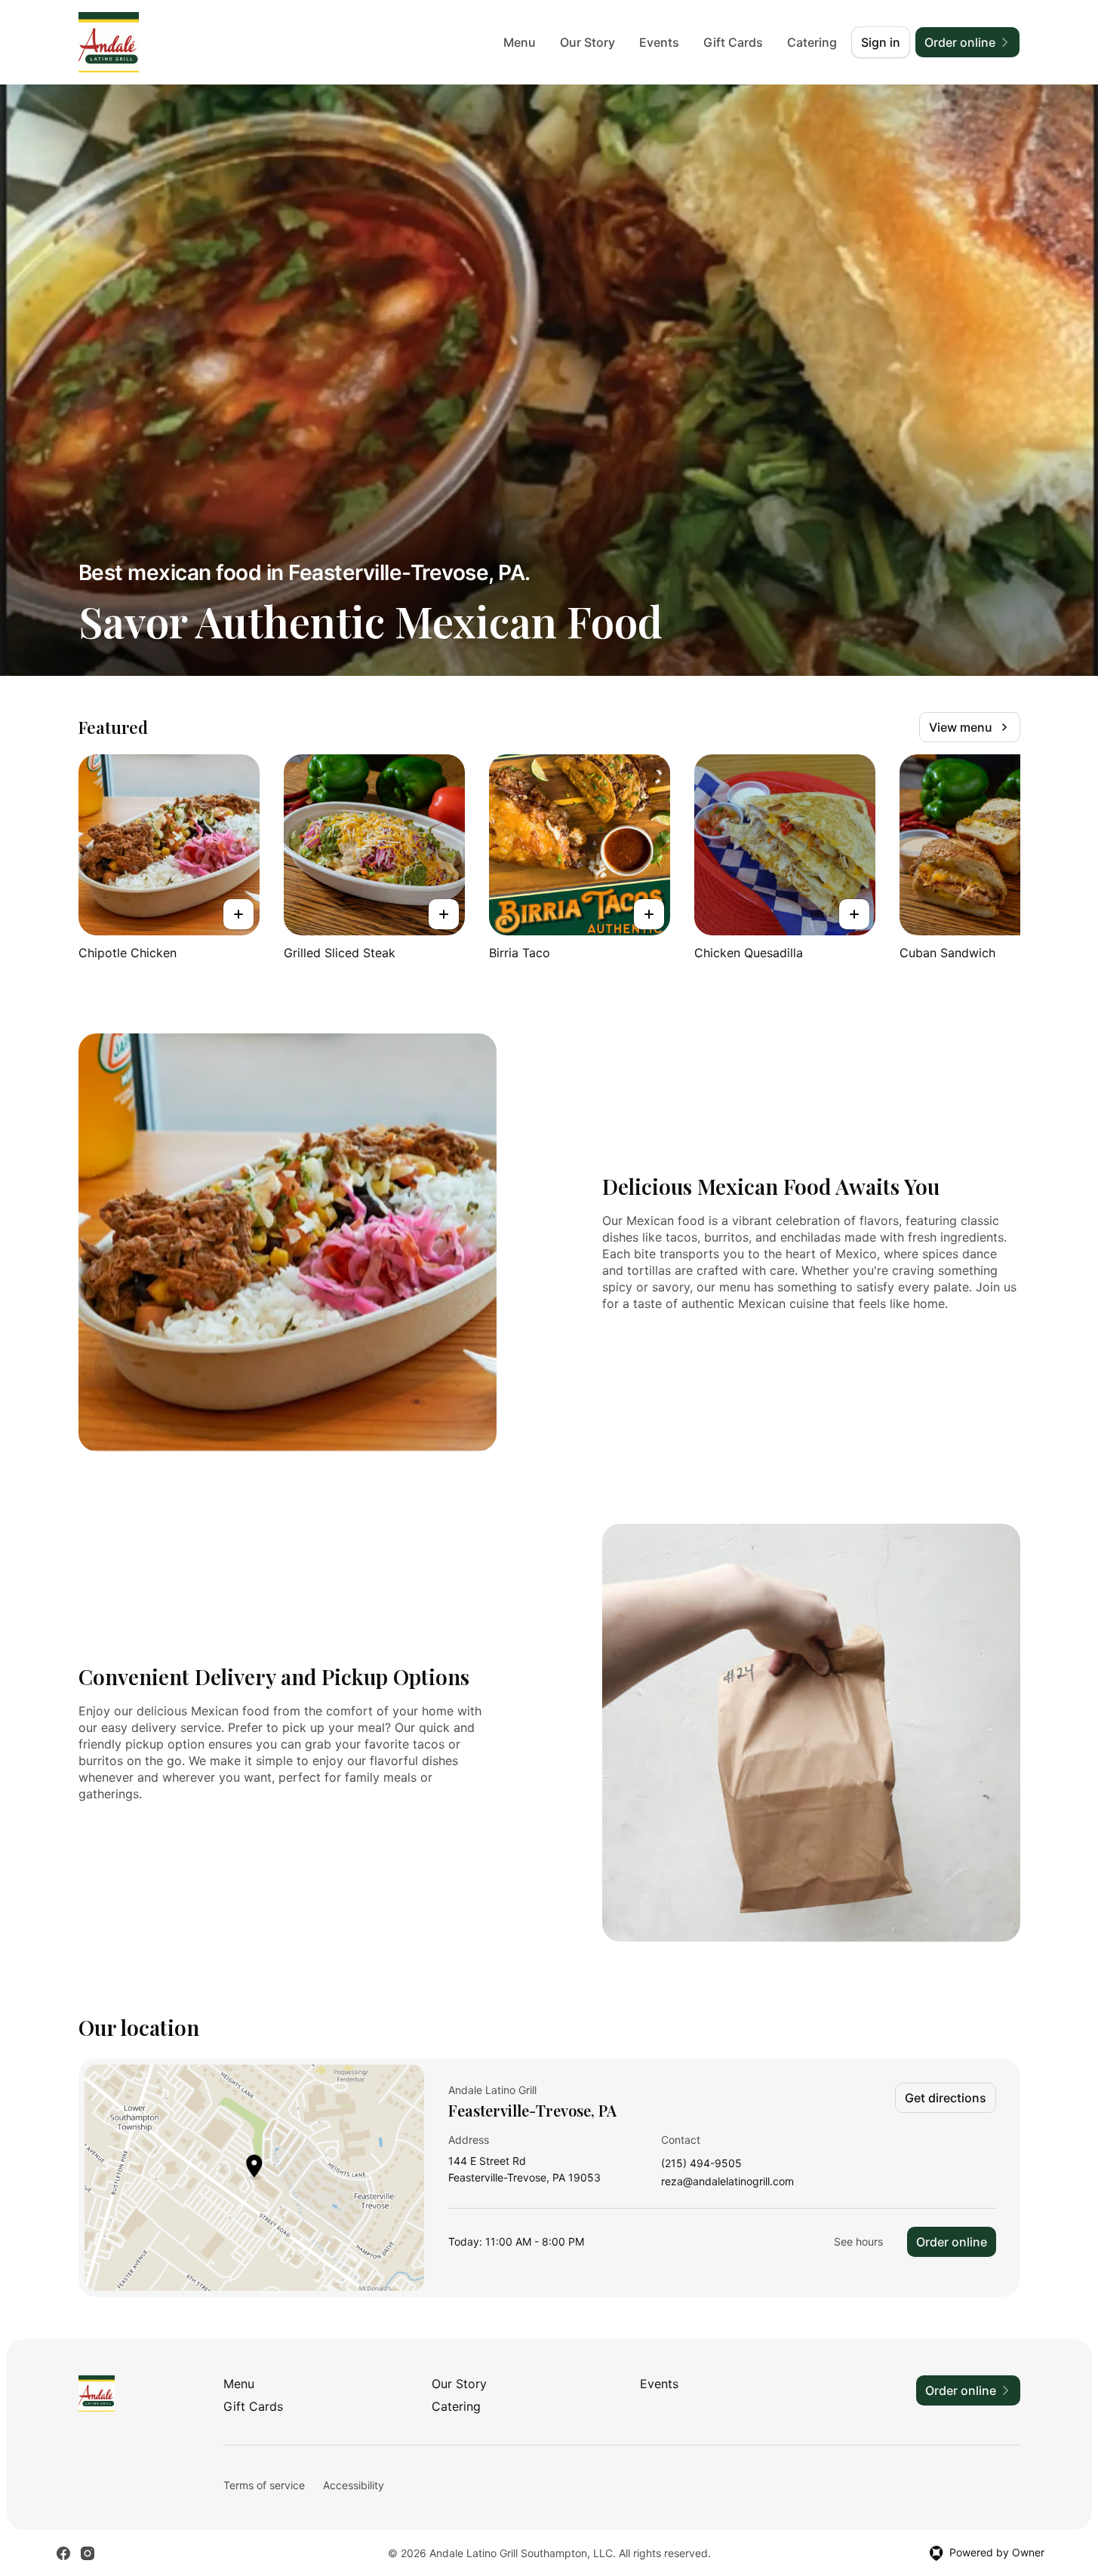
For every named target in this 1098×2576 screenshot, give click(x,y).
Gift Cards (733, 42)
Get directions (946, 2098)
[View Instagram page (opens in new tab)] (88, 2553)
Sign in (881, 42)
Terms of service (264, 2485)
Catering (812, 42)
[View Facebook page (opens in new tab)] (63, 2553)
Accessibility (354, 2485)
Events (659, 42)
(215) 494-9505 (701, 2164)
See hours (858, 2241)
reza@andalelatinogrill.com (727, 2182)
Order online (952, 2242)
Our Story (587, 42)
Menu (520, 42)
